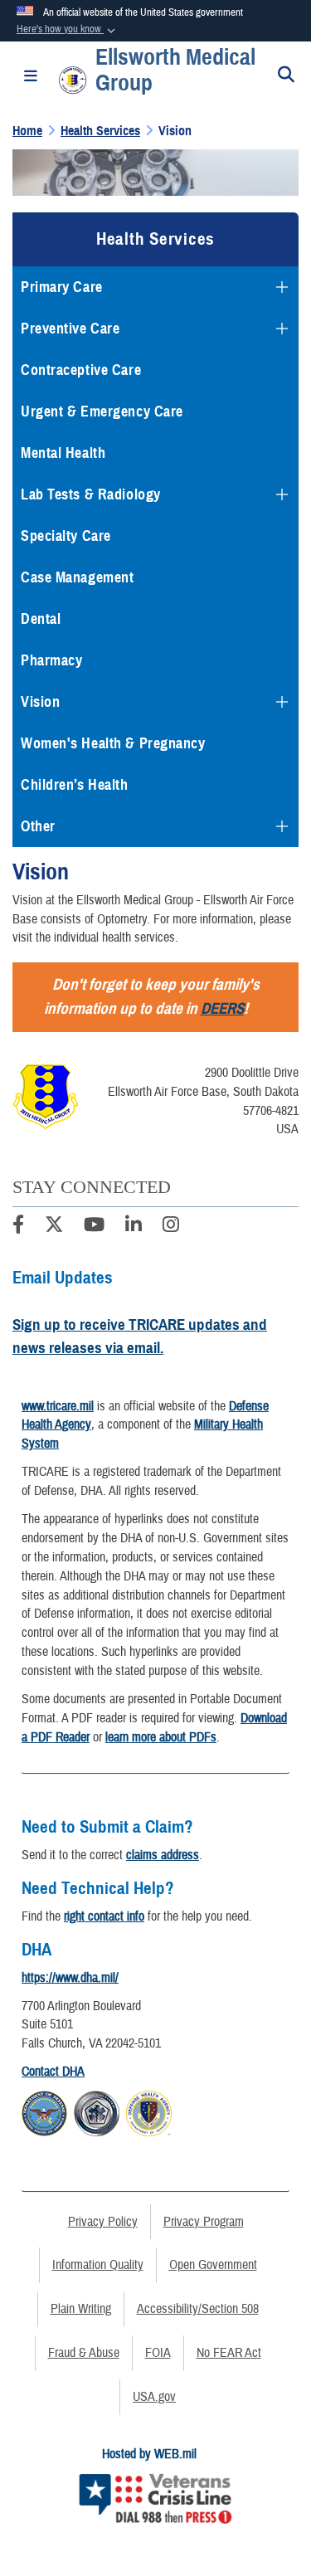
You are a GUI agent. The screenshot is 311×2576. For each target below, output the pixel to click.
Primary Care (62, 287)
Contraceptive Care (81, 370)
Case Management (77, 577)
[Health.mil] (97, 2111)
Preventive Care (70, 329)
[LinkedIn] (134, 1227)
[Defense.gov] (44, 2111)
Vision (40, 702)
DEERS (222, 1008)
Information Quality (98, 2265)
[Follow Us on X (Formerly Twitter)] (54, 1227)
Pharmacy (51, 660)
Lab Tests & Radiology (91, 494)
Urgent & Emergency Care (102, 411)
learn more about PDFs (161, 1737)
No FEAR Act (229, 2353)
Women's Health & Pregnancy (113, 743)
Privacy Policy (103, 2222)
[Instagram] (171, 1227)
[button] (68, 30)
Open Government (213, 2265)
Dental (41, 619)
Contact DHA (53, 2072)
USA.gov (154, 2397)
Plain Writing (81, 2309)
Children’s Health (75, 785)
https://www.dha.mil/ (70, 1978)
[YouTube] (94, 1227)
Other (38, 826)
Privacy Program (204, 2222)
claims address (163, 1855)
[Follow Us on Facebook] (18, 1227)
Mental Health (63, 453)
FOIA (158, 2353)
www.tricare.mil (58, 1406)
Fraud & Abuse (84, 2353)
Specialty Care (66, 536)
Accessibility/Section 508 (198, 2309)
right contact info (104, 1916)
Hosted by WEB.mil (149, 2454)
